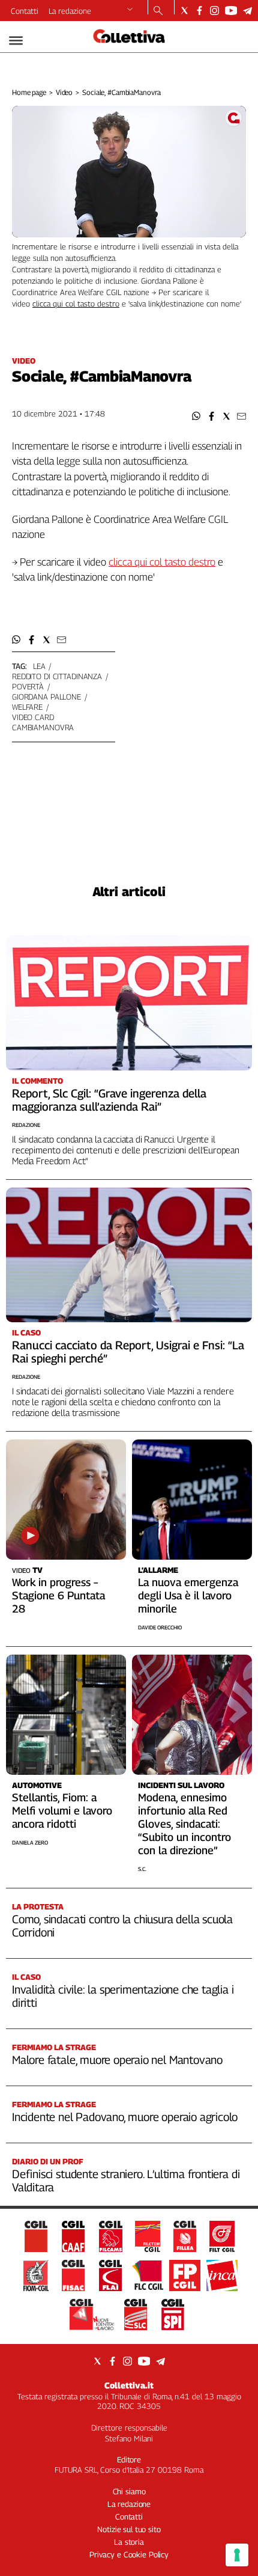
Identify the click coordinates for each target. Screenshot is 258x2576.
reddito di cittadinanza (57, 676)
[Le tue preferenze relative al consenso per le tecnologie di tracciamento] (237, 2555)
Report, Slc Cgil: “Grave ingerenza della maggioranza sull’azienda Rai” (109, 1100)
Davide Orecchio (160, 1627)
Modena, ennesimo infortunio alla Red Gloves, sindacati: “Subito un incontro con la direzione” (184, 1824)
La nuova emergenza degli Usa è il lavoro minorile (188, 1595)
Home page (29, 92)
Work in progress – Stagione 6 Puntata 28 (58, 1595)
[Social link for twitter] (184, 11)
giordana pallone (46, 697)
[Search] (158, 11)
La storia (129, 2542)
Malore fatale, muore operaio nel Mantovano (117, 2060)
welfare (27, 707)
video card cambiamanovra (43, 722)
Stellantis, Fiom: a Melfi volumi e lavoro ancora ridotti (62, 1811)
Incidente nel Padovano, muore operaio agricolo (125, 2117)
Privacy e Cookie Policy (129, 2554)
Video (64, 92)
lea (39, 666)
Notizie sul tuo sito (129, 2529)
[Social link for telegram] (247, 11)
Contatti (25, 11)
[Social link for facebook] (199, 11)
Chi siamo (129, 2491)
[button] (196, 416)
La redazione (70, 11)
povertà (28, 686)
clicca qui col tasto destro (76, 304)
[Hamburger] (16, 41)
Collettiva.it (129, 2385)
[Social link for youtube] (231, 11)
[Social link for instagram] (214, 11)
